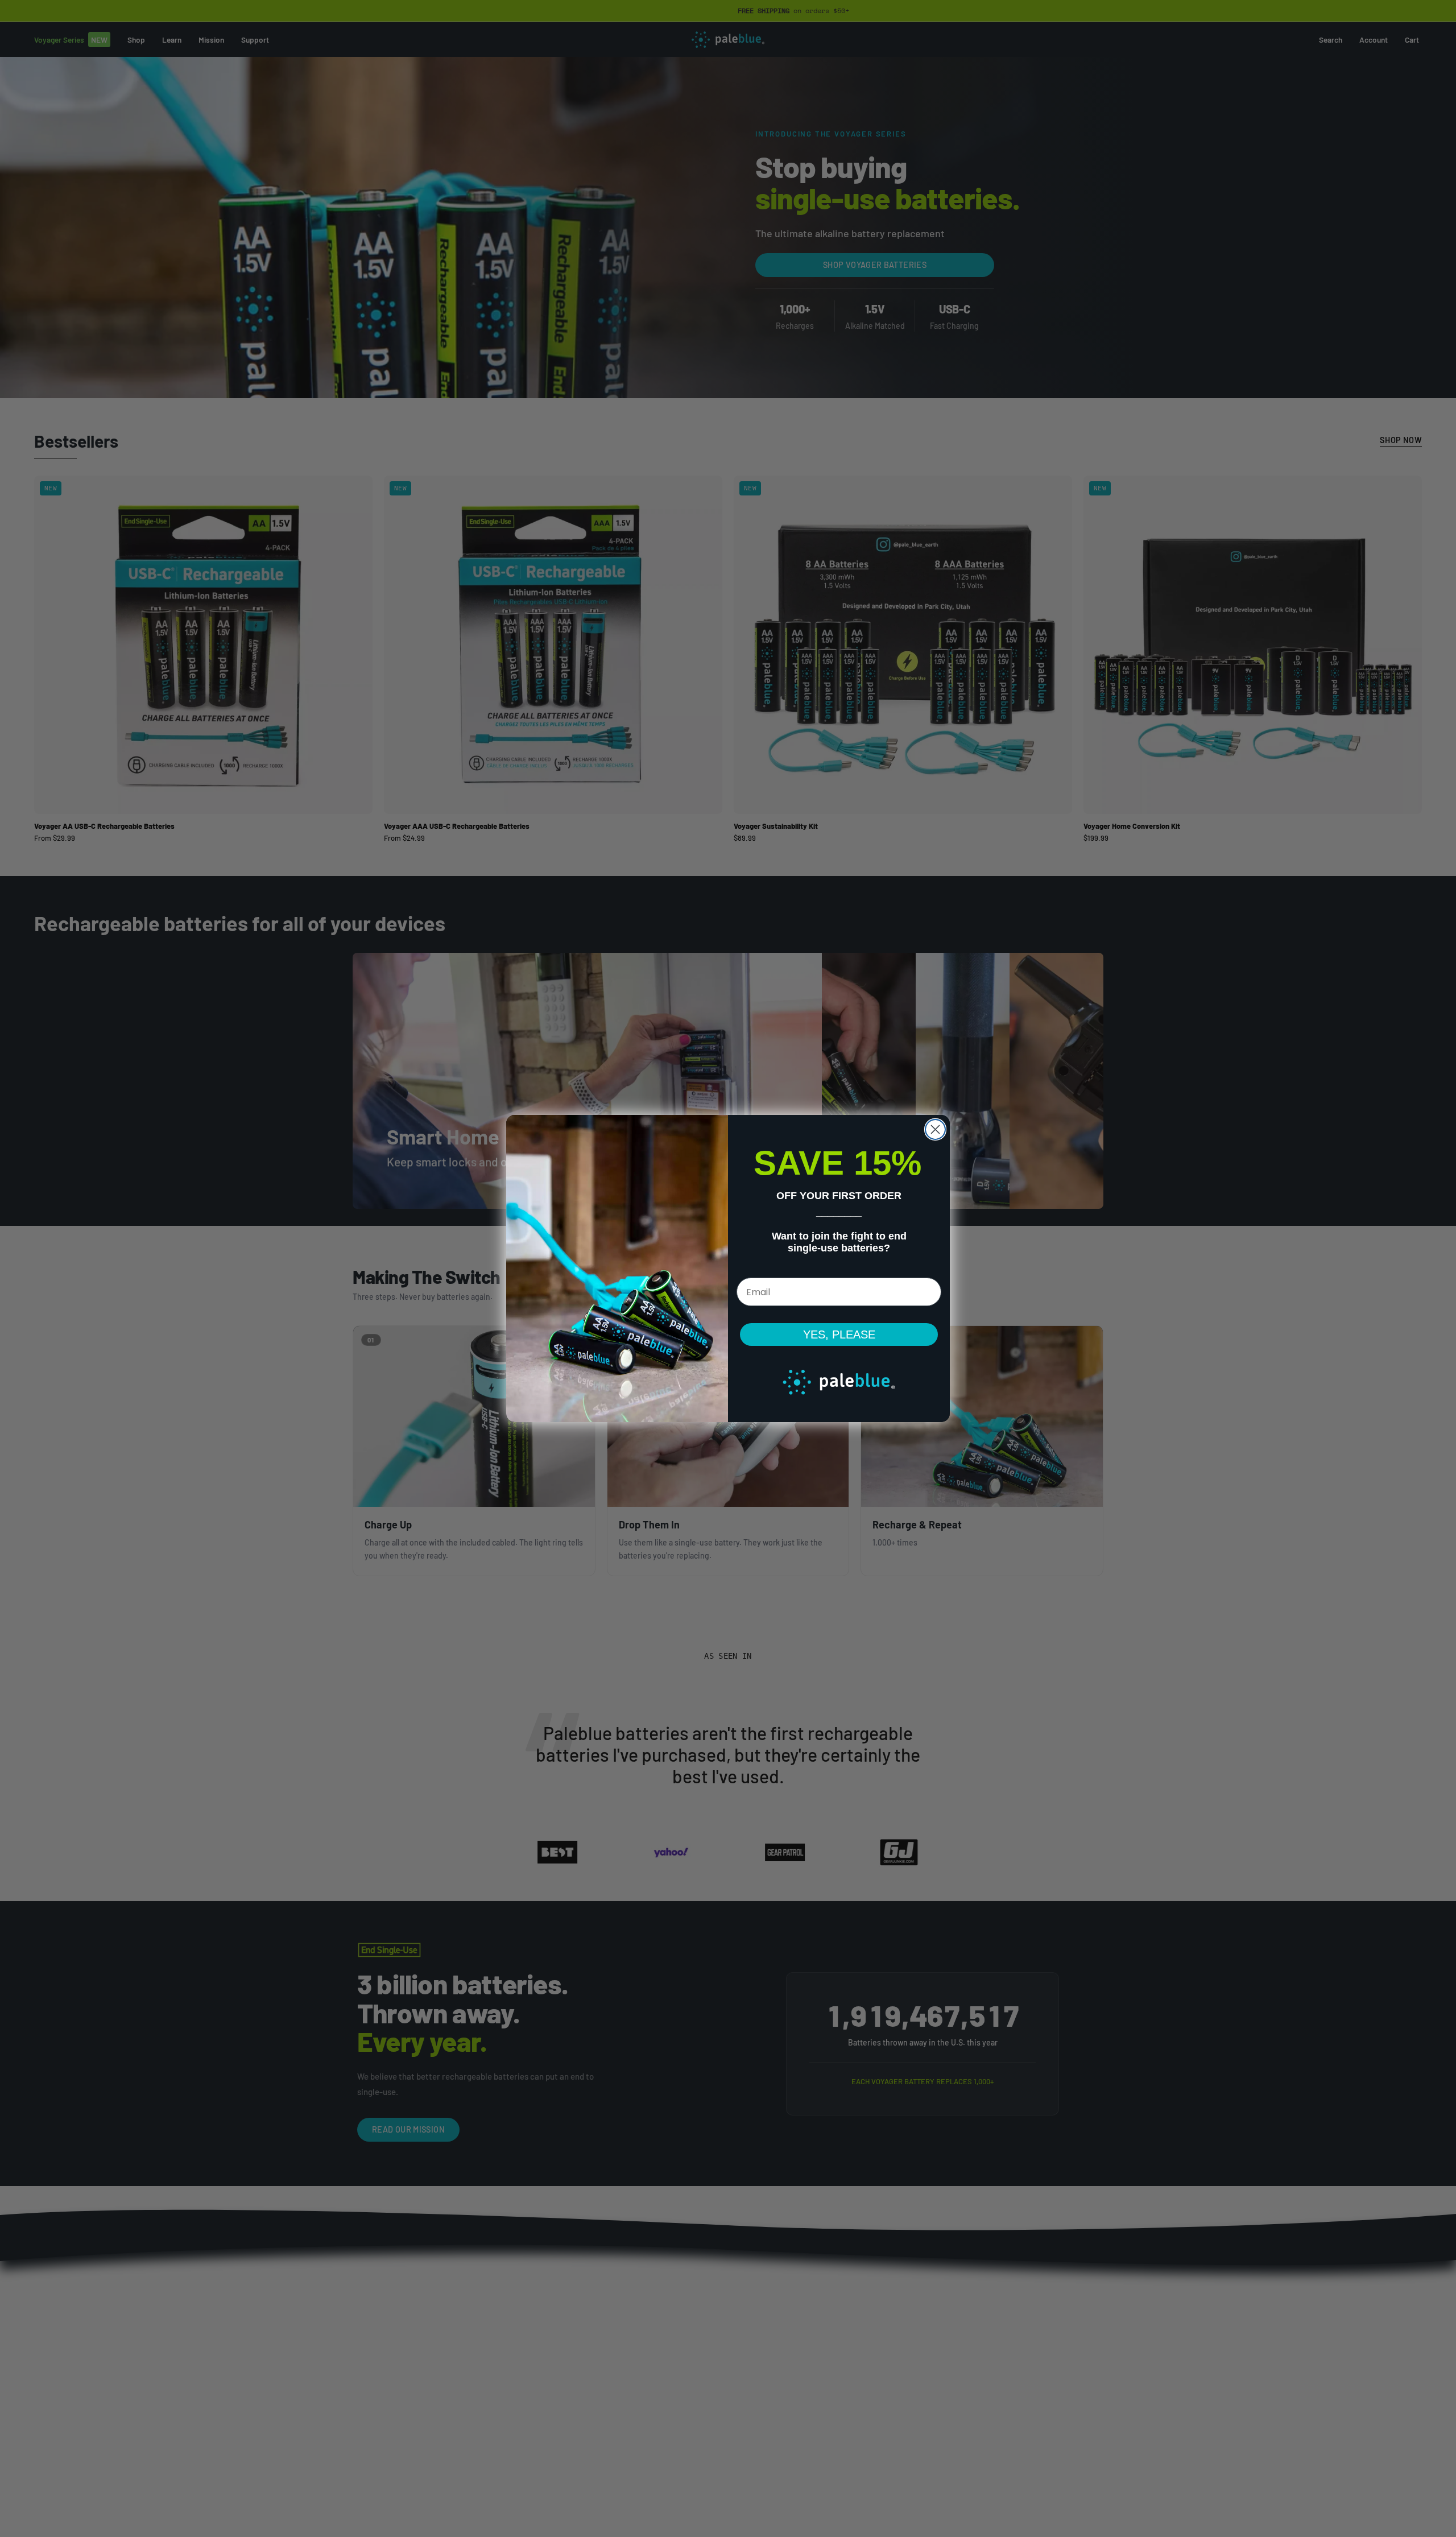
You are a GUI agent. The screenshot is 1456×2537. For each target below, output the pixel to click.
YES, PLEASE (839, 1334)
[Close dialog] (935, 1129)
